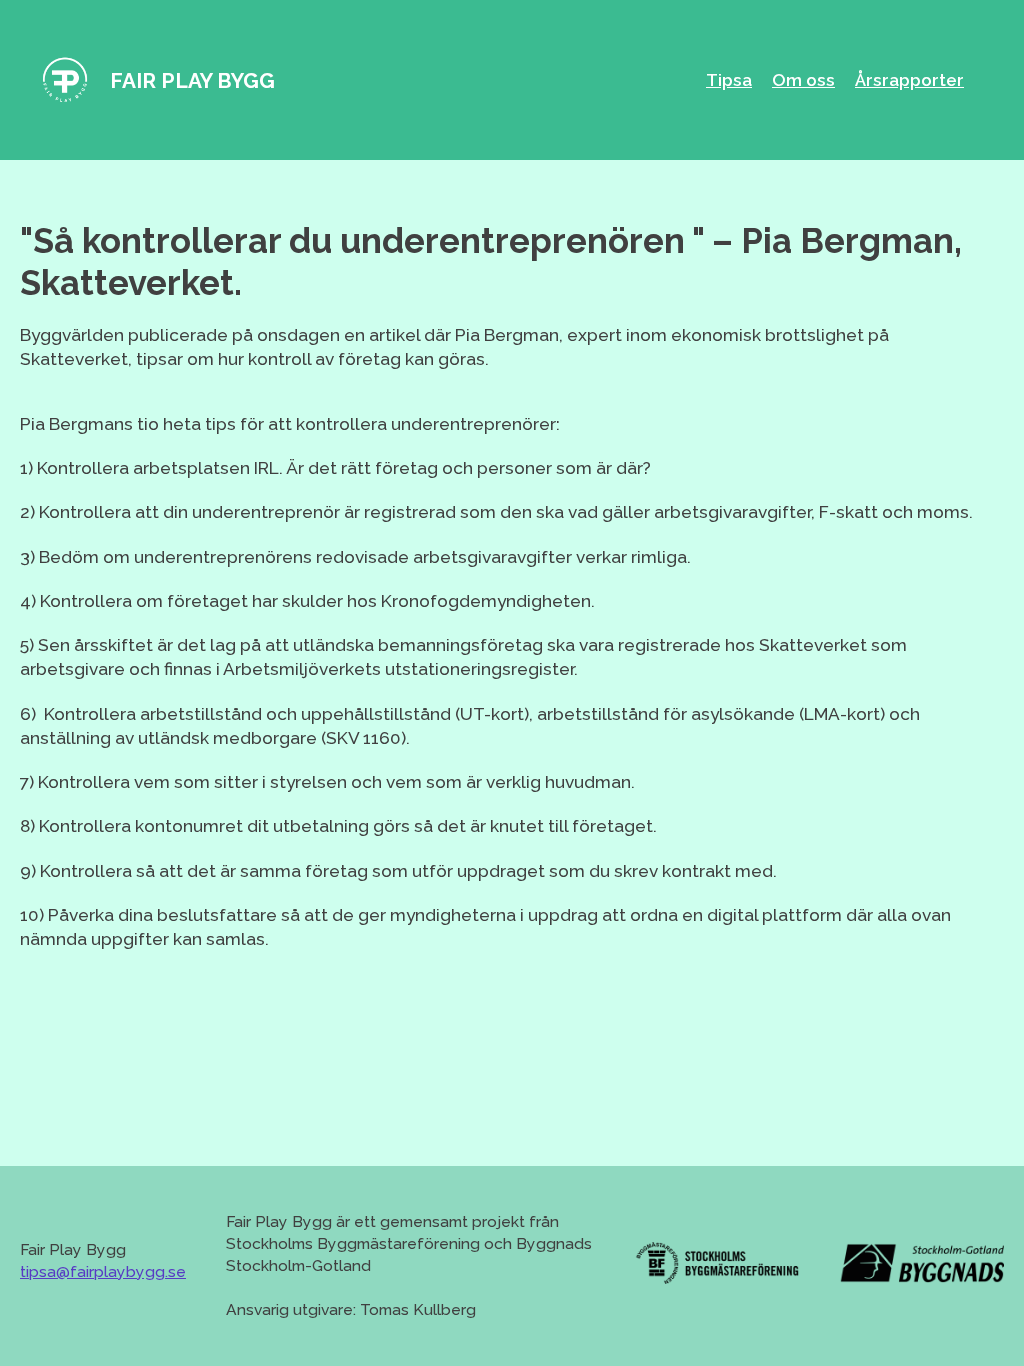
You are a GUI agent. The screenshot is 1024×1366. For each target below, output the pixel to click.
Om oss (803, 80)
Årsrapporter (909, 80)
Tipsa (729, 80)
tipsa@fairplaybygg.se (103, 1271)
